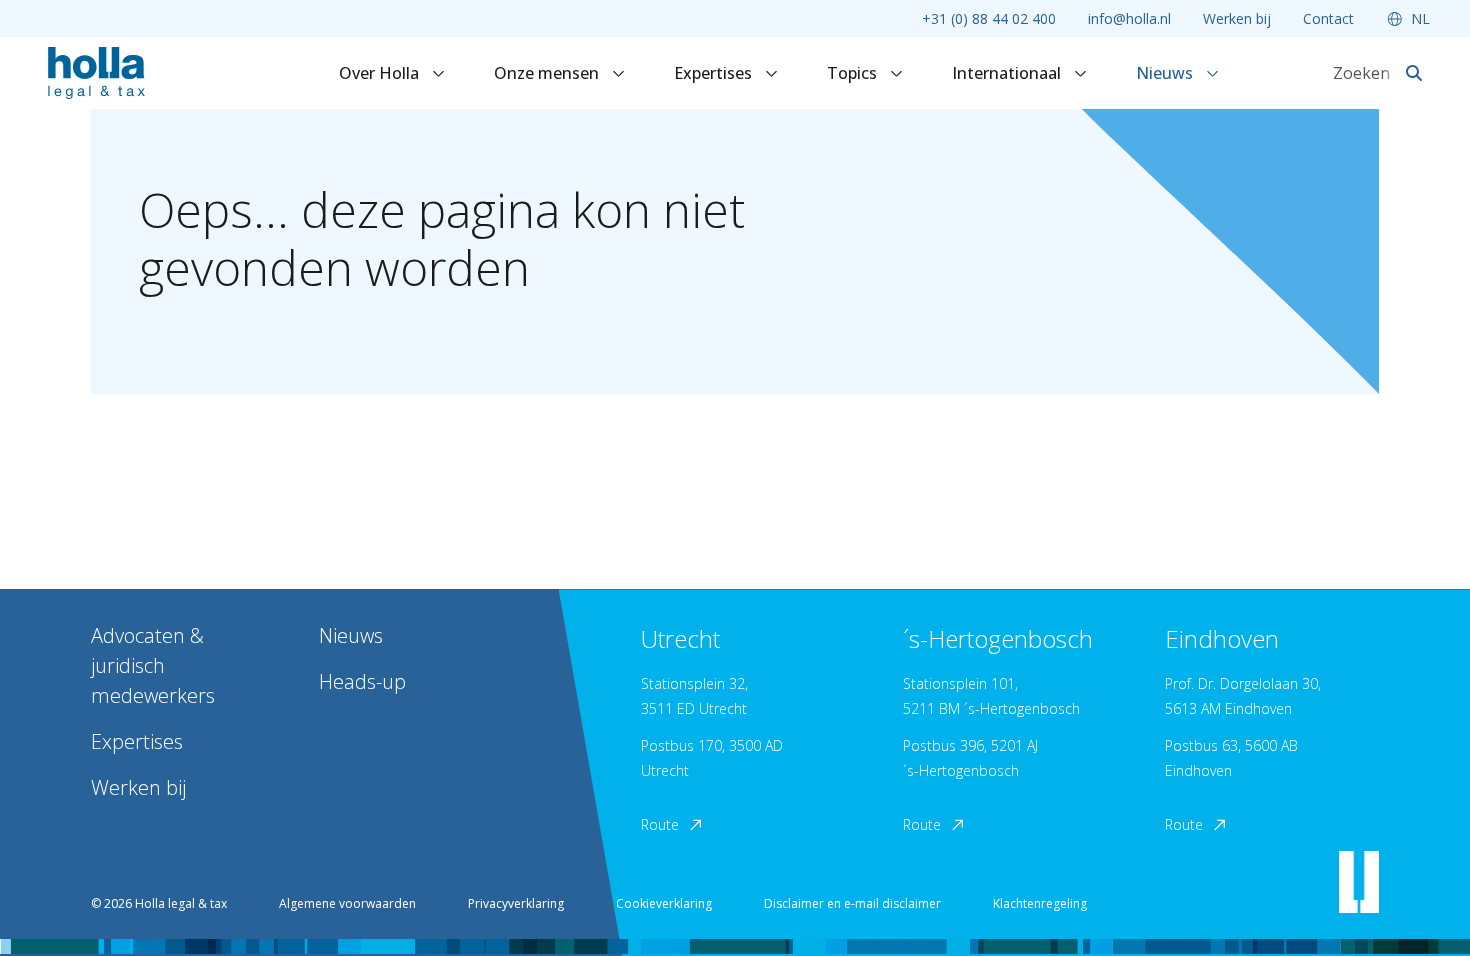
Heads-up (362, 681)
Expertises (715, 73)
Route (660, 824)
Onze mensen (548, 73)
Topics (854, 73)
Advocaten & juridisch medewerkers (153, 665)
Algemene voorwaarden (347, 903)
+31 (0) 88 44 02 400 (989, 18)
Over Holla (381, 73)
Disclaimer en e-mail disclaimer (852, 903)
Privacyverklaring (516, 903)
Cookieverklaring (664, 903)
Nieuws (1166, 73)
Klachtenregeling (1040, 903)
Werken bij (1237, 18)
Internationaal (1008, 73)
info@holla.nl (1129, 18)
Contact (1328, 18)
